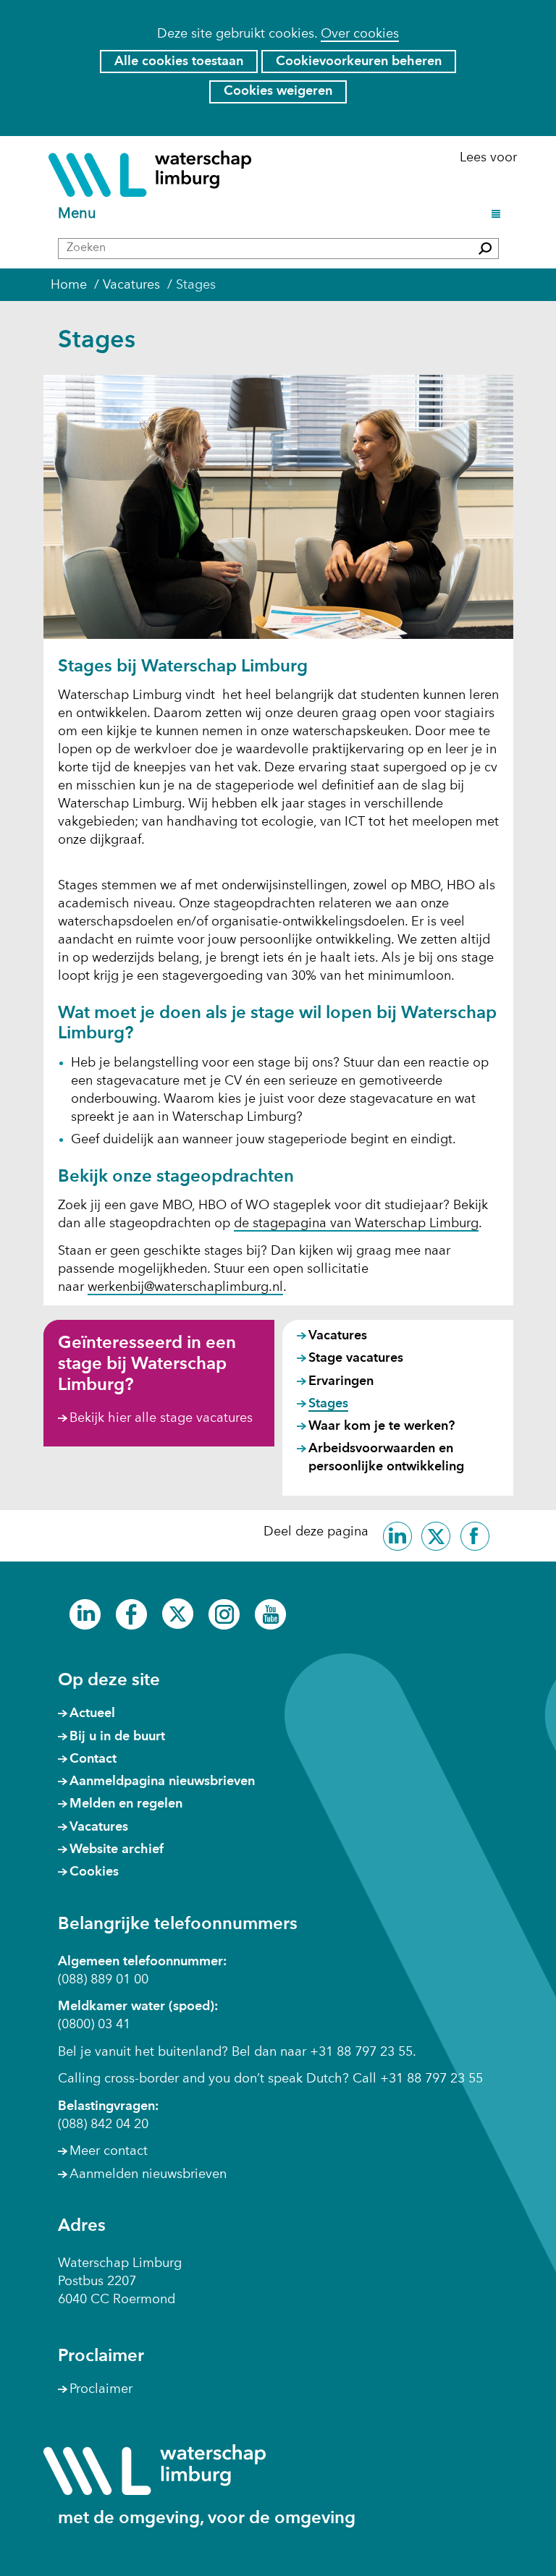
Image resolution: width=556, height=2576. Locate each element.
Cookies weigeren (278, 91)
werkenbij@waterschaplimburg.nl (185, 1287)
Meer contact (109, 2151)
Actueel (92, 1713)
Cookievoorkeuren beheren (359, 62)
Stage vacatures (356, 1358)
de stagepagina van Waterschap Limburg (356, 1224)
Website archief (117, 1850)
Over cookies (360, 34)
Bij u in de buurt (117, 1737)
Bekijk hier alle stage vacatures (161, 1418)
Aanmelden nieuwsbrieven (148, 2174)
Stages (328, 1404)
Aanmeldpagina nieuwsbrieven (162, 1781)
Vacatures (338, 1336)
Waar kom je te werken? (382, 1426)
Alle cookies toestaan (179, 62)
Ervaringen (341, 1381)
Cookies (94, 1872)
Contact (93, 1759)
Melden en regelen (126, 1804)
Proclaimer (101, 2389)
